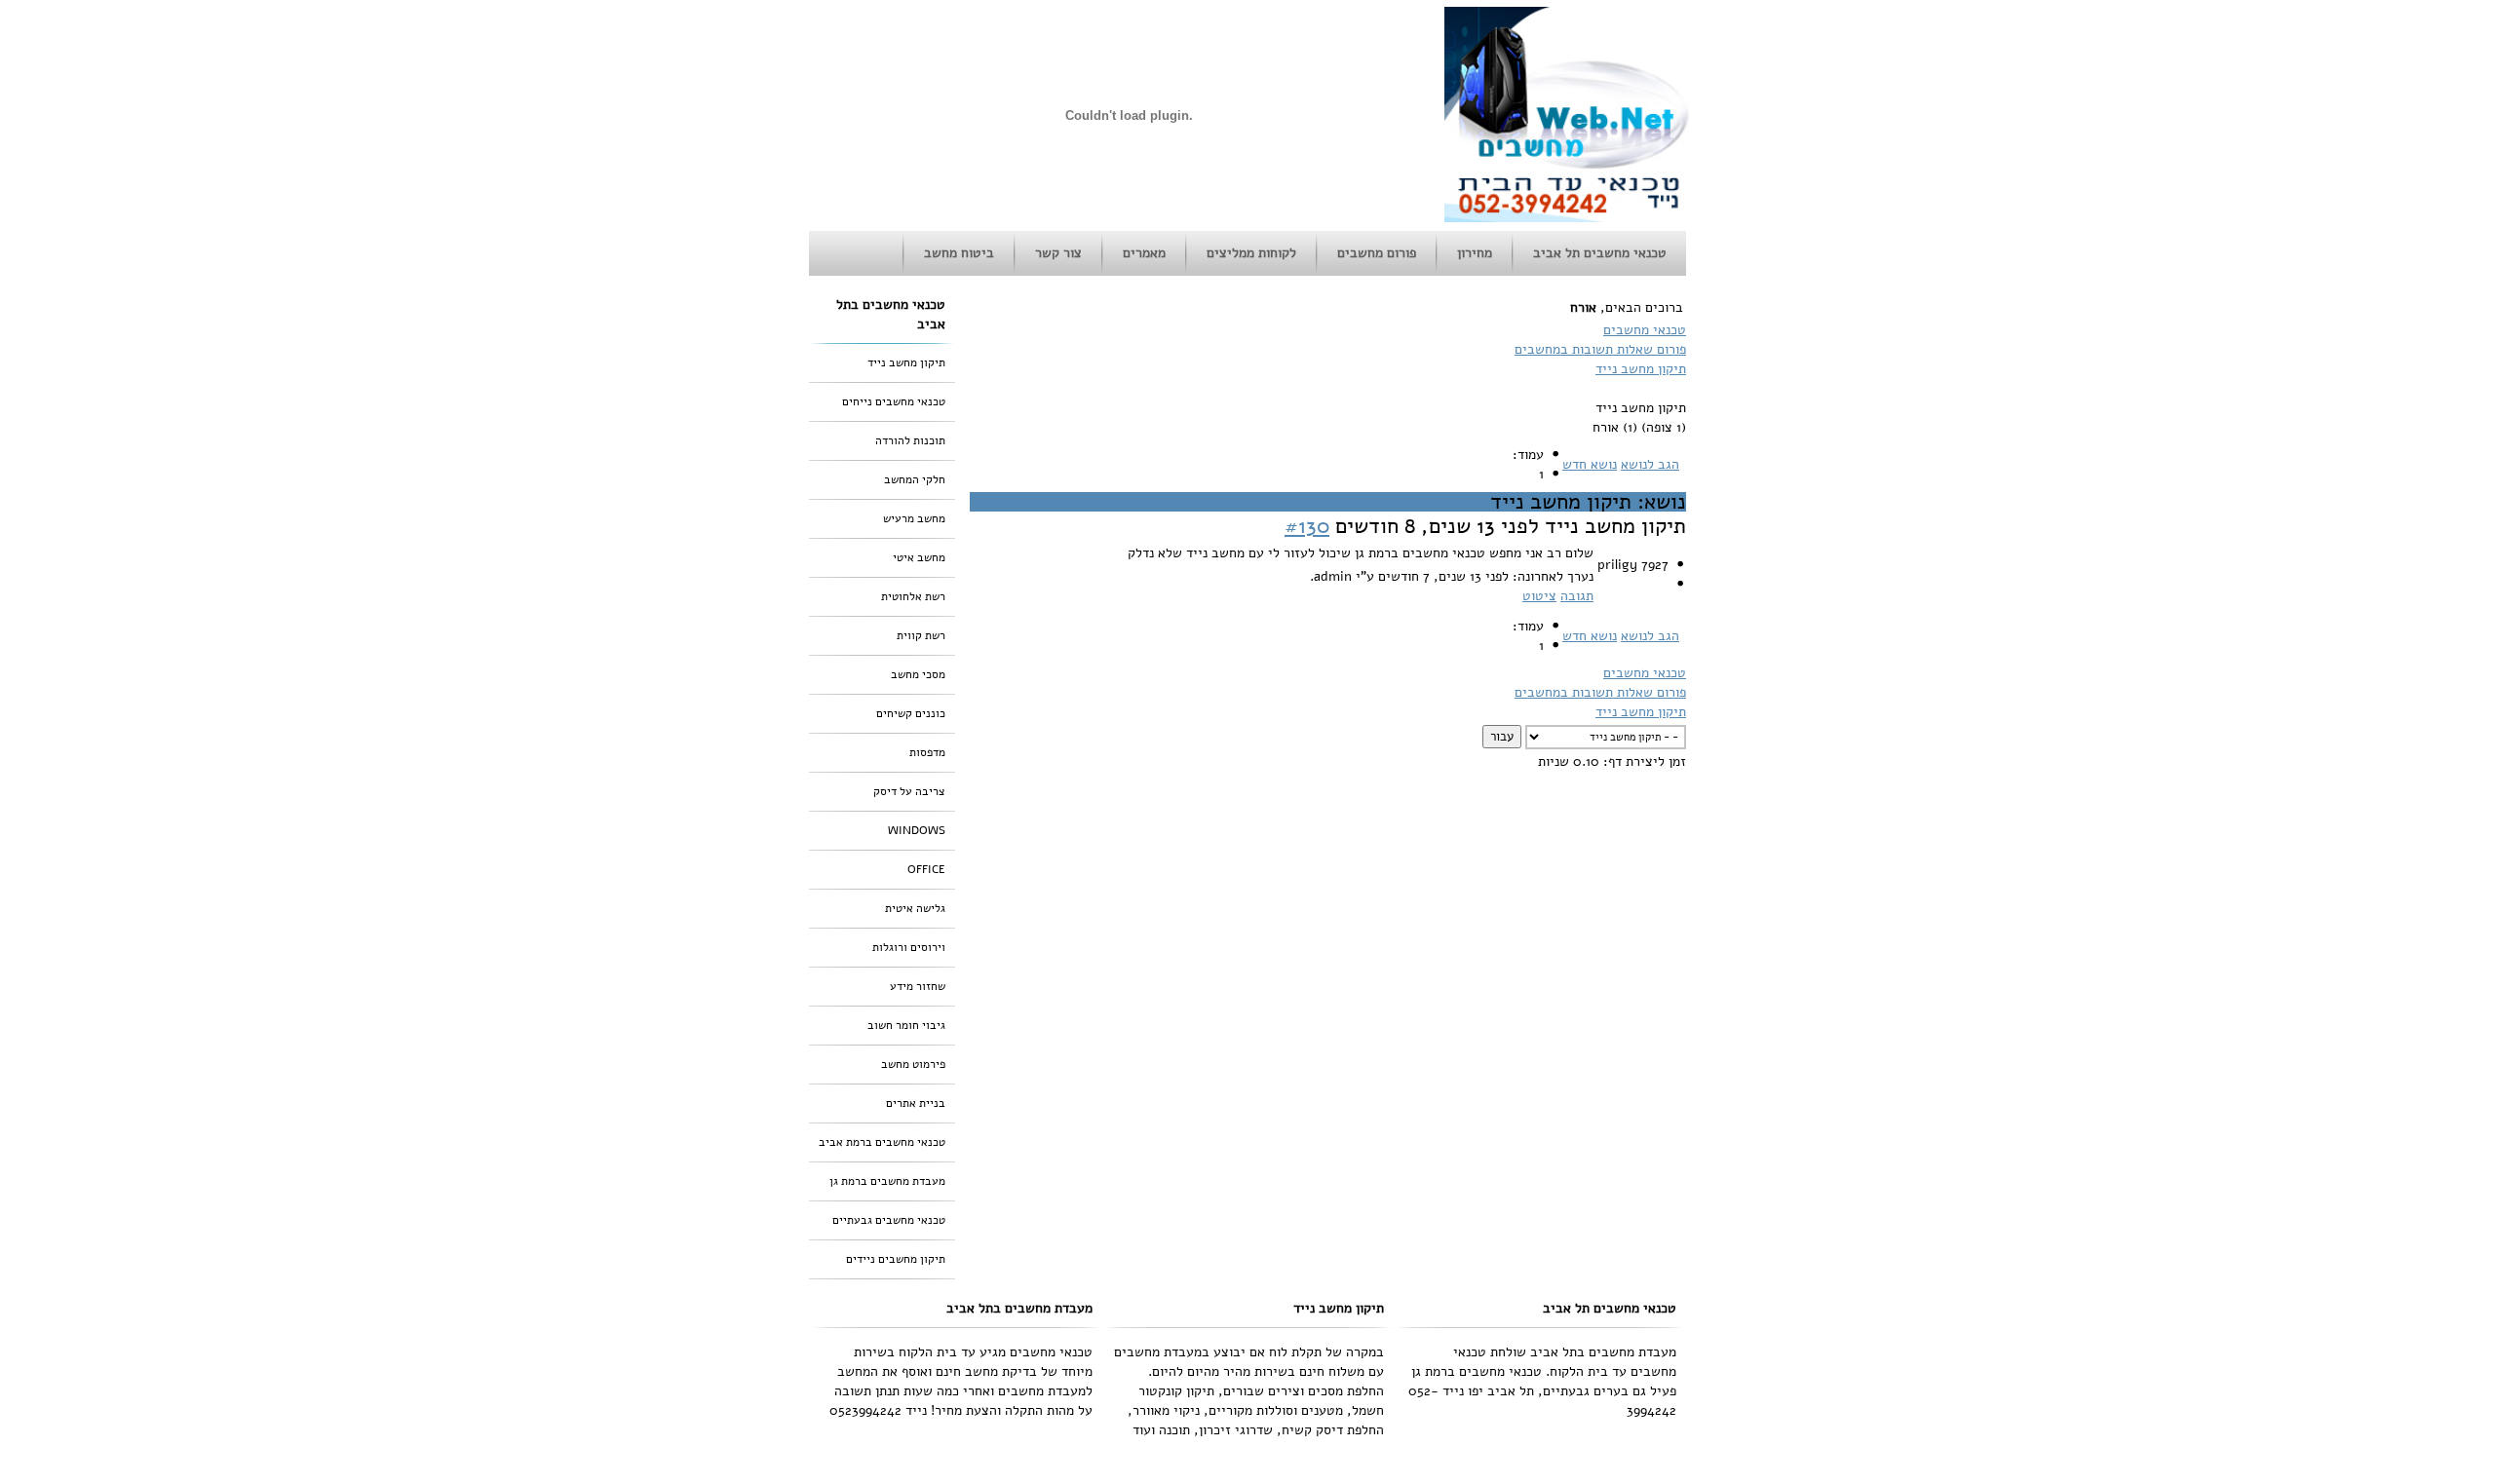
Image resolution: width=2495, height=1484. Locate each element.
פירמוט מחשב (913, 1064)
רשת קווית (921, 635)
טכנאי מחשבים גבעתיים (889, 1220)
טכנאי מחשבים (1645, 330)
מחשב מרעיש (914, 518)
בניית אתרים (916, 1103)
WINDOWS (917, 830)
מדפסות (927, 752)
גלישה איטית (915, 908)
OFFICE (926, 869)
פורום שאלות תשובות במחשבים (1600, 349)
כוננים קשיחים (911, 713)
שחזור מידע (918, 986)
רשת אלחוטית (913, 596)
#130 (1307, 526)
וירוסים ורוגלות (909, 947)
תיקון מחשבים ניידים (896, 1259)
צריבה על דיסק (909, 791)
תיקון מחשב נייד (1641, 369)
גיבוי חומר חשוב (906, 1025)
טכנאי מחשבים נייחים (894, 401)
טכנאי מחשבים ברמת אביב (882, 1142)
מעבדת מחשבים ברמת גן (887, 1181)
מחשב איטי (919, 557)
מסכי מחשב (918, 674)
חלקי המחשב (915, 479)
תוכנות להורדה (910, 440)
